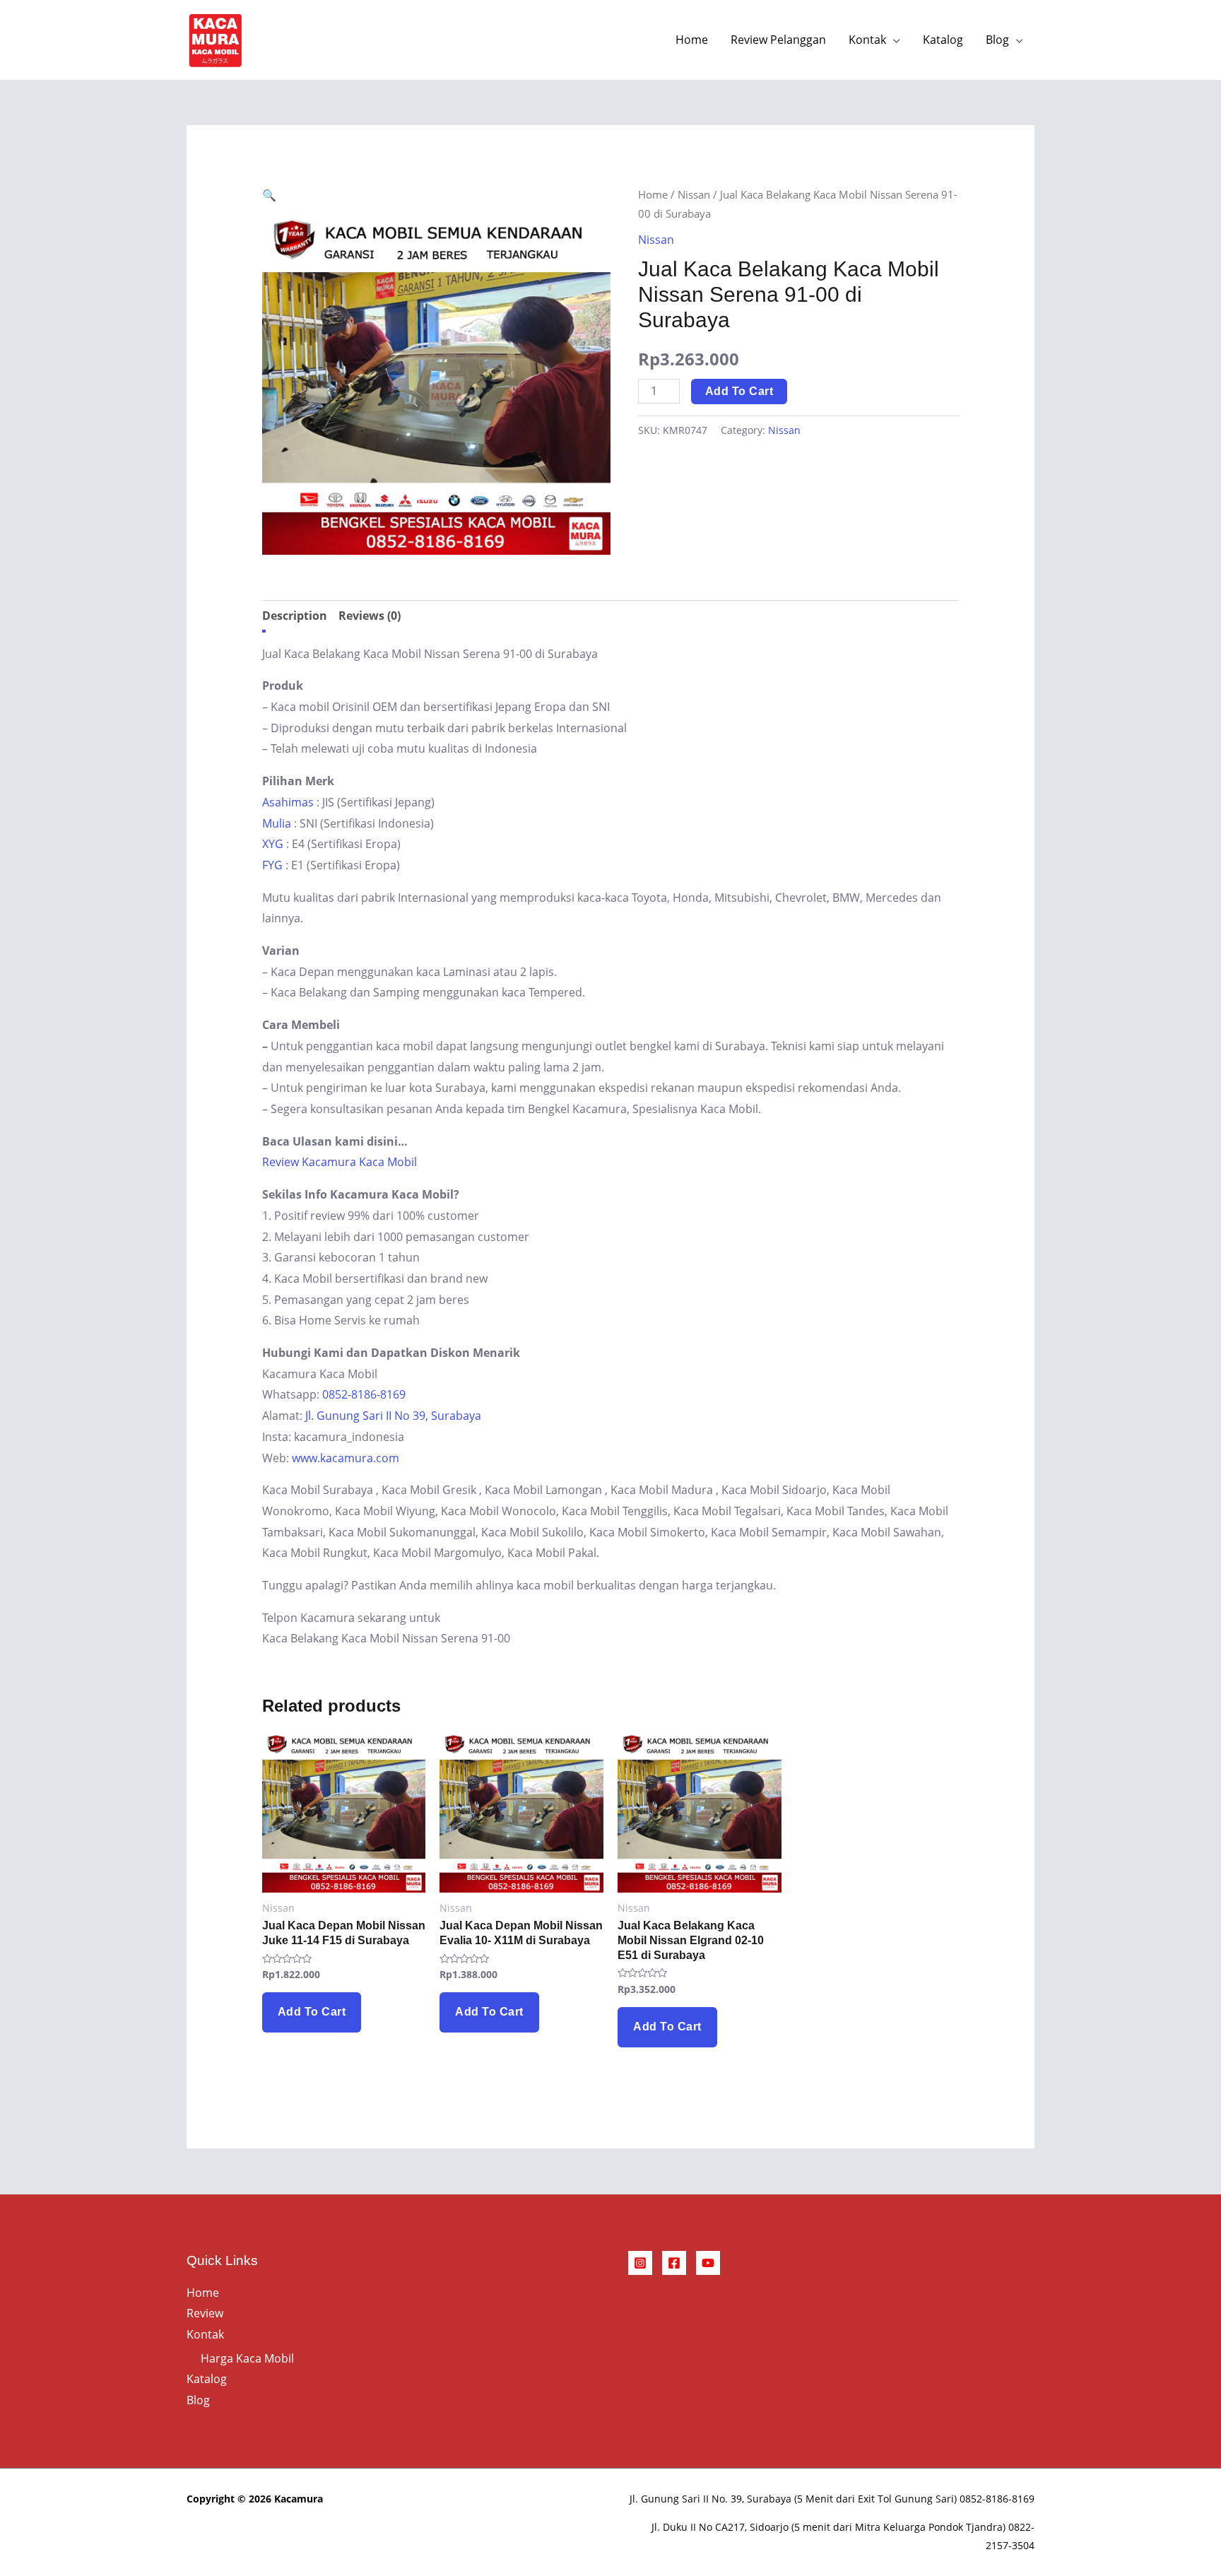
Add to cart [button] (312, 2012)
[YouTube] (708, 2263)
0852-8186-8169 (364, 1394)
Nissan (694, 194)
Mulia (277, 823)
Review (205, 2313)
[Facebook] (674, 2263)
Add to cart (739, 391)
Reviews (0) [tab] (370, 616)
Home (692, 40)
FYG (272, 865)
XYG (273, 844)
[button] (269, 195)
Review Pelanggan (778, 40)
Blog (997, 40)
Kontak (867, 40)
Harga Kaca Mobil (247, 2358)
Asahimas (288, 802)
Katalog (943, 40)
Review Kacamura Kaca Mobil (340, 1162)
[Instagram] (640, 2263)
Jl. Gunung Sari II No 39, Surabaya (393, 1416)
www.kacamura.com (346, 1458)
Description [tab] (295, 616)
